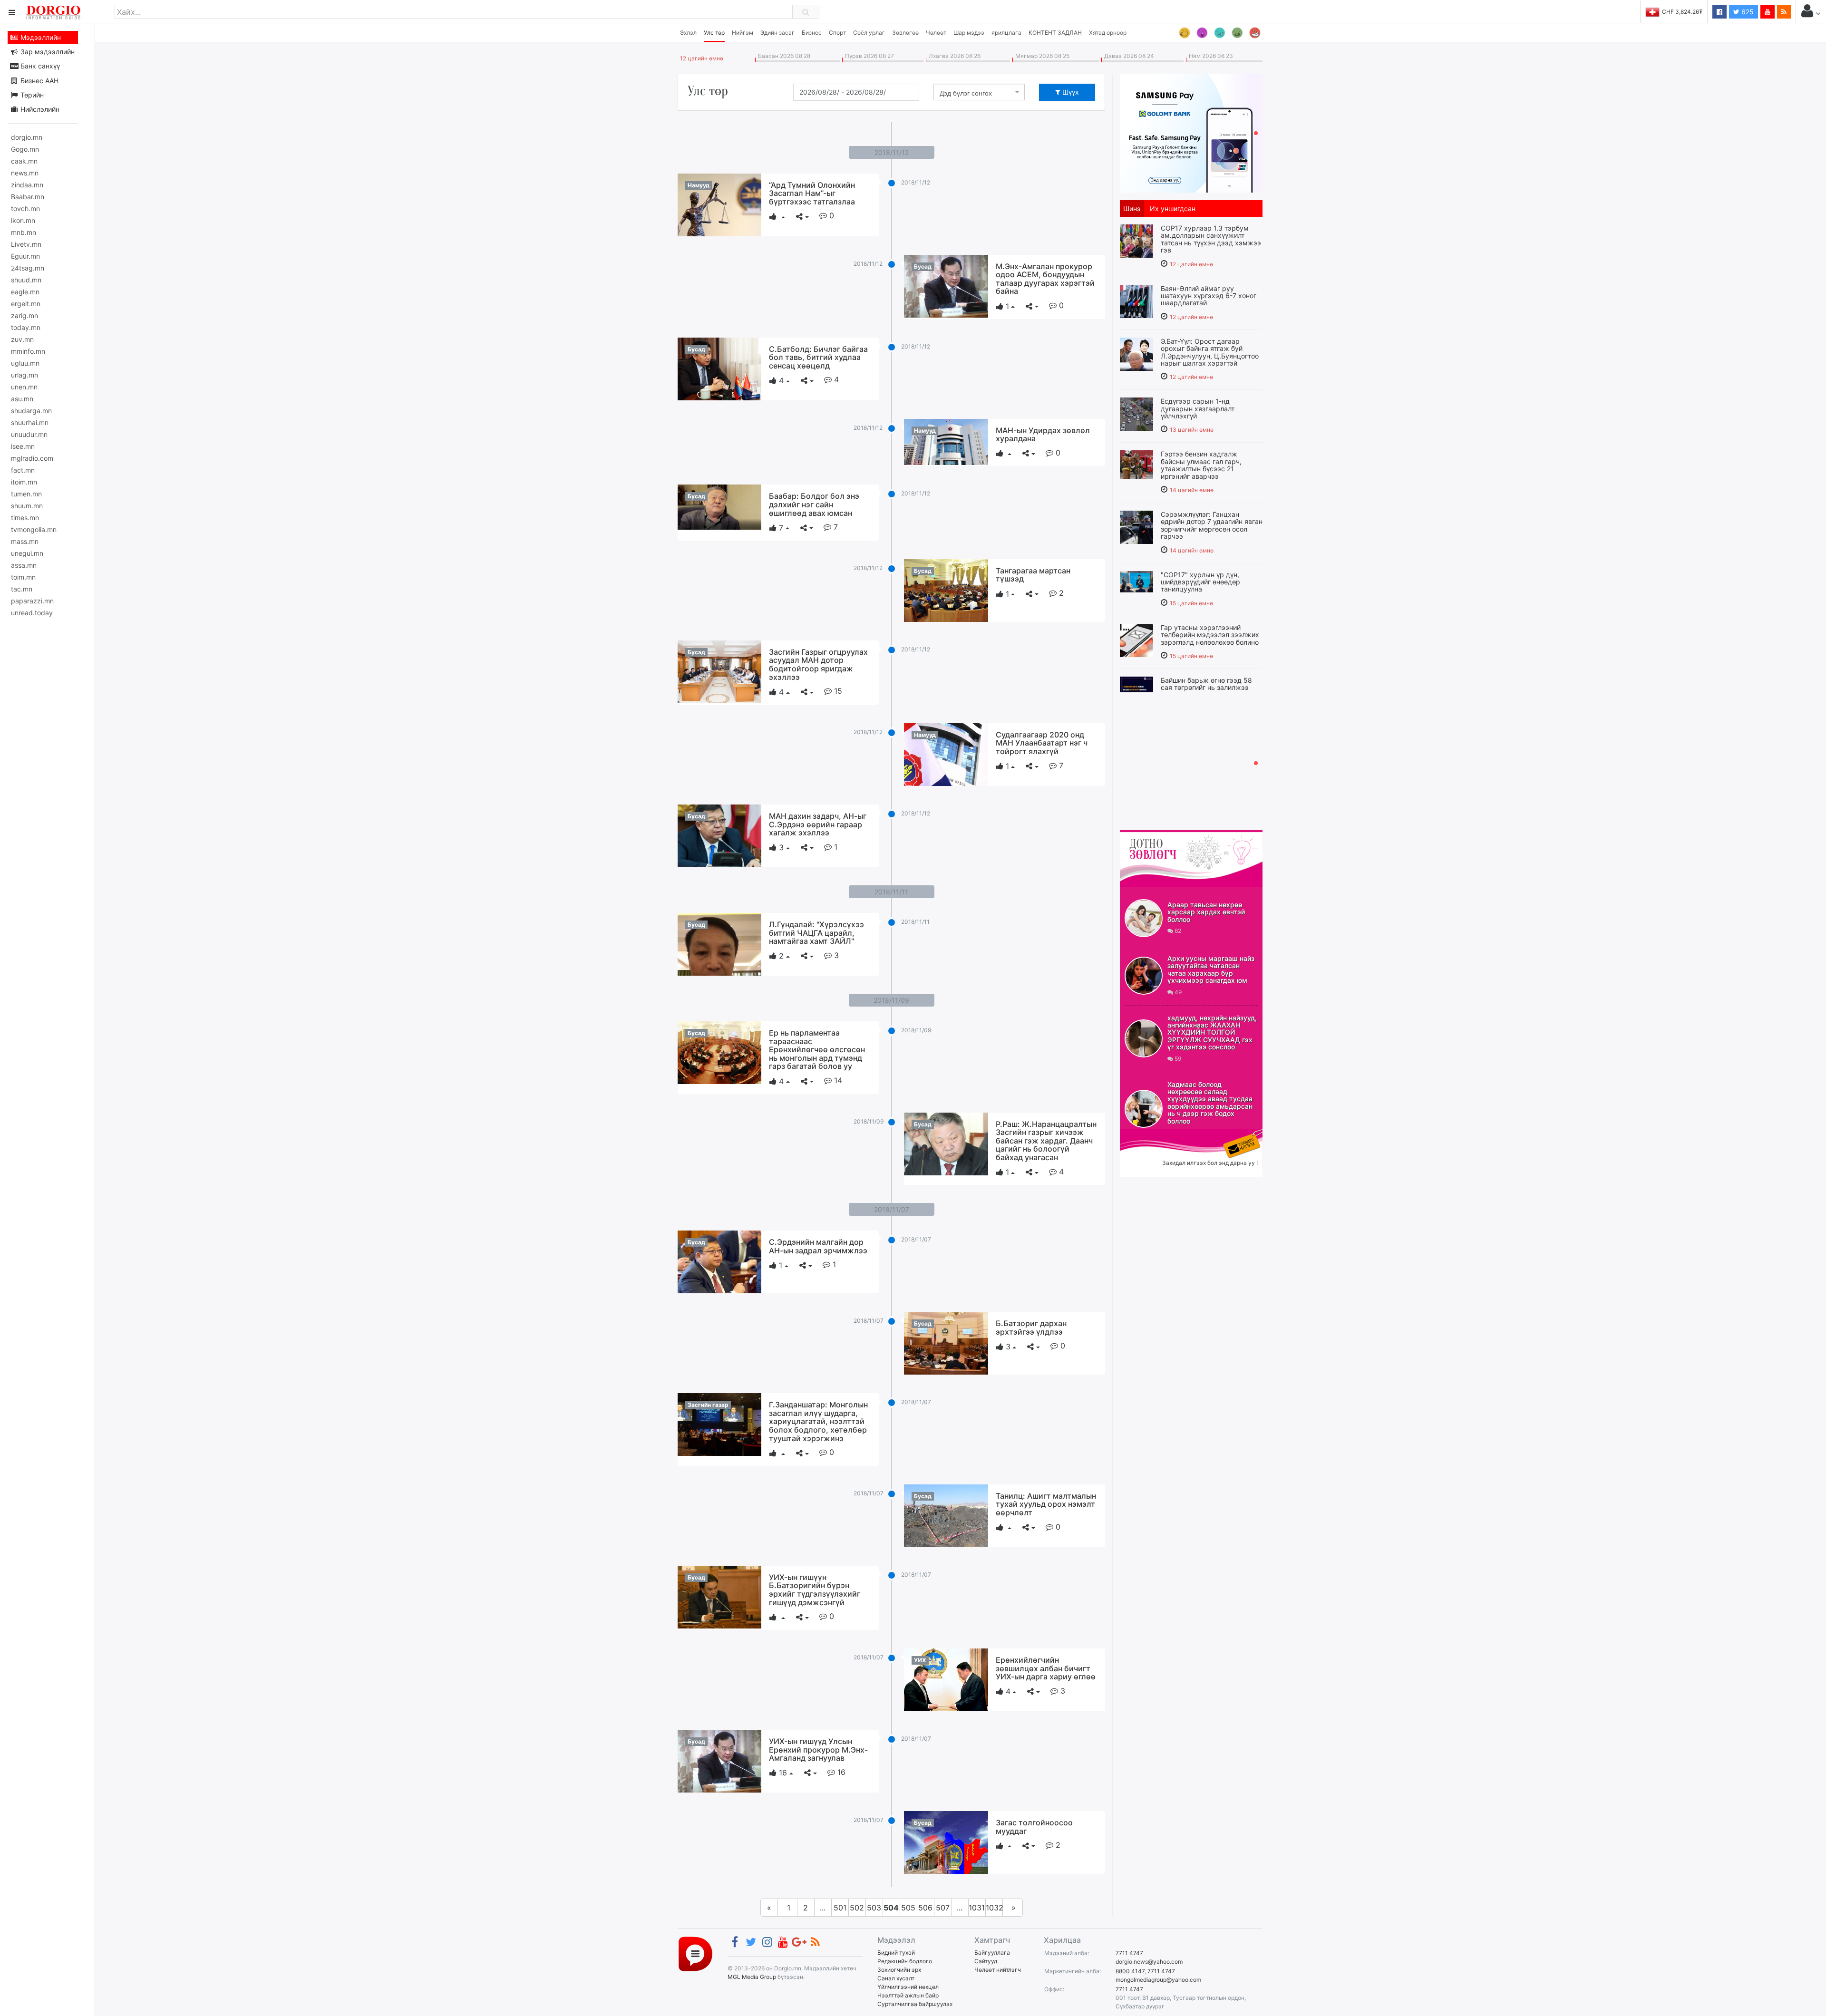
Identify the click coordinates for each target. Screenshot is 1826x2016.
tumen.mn (26, 494)
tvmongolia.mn (34, 529)
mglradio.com (32, 458)
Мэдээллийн (40, 37)
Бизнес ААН (39, 81)
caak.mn (24, 161)
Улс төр (714, 33)
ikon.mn (23, 220)
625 (1747, 12)
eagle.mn (25, 292)
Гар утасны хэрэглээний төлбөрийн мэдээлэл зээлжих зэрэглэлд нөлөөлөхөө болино (1210, 635)
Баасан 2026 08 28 (783, 56)
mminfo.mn (28, 351)
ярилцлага (1006, 33)
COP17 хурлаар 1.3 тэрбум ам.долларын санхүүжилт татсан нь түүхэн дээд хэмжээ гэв (1211, 239)
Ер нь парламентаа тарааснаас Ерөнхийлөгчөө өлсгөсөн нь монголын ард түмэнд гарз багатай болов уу (817, 1049)
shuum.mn (27, 506)
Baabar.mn (28, 197)
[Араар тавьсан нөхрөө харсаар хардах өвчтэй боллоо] (1144, 918)
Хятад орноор (1108, 33)
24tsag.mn (28, 268)
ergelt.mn (26, 304)
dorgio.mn (27, 137)
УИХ (920, 1660)
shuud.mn (26, 280)
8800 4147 (1130, 1971)
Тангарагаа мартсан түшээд (1033, 575)
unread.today (32, 613)
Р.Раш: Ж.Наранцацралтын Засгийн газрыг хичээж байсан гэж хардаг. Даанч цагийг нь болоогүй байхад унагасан (1046, 1141)
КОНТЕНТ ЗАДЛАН (1055, 33)
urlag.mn (24, 375)
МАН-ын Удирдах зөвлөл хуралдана (1043, 435)
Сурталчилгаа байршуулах (915, 2004)
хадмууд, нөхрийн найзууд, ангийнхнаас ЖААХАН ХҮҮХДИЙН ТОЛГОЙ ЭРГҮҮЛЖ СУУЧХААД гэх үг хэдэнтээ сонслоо (1212, 1032)
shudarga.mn (31, 411)
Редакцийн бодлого (905, 1961)
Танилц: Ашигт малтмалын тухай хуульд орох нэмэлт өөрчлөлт (1046, 1504)
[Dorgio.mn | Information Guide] (695, 1953)
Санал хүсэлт (896, 1978)
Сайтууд (986, 1961)
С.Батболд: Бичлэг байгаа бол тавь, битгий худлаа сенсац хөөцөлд (818, 357)
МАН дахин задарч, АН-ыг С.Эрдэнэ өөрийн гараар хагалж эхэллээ (818, 824)
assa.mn (24, 565)
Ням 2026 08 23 (1209, 56)
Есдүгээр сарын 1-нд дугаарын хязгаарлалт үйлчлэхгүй (1198, 408)
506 (925, 1908)
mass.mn (25, 541)
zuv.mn (22, 339)
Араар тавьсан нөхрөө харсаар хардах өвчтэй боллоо (1206, 912)
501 (840, 1908)
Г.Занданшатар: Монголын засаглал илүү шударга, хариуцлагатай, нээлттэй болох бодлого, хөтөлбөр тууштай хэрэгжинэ (818, 1421)
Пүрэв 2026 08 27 (868, 56)
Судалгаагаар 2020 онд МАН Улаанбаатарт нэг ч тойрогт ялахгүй (1042, 743)
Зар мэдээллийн (47, 52)
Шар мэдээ (969, 33)
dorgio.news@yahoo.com (1149, 1962)
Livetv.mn (26, 244)
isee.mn (23, 446)
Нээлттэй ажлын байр (908, 1995)
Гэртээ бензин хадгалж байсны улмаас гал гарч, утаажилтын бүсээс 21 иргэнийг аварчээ (1201, 465)
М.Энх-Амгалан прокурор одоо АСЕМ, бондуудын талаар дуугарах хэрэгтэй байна (1045, 279)
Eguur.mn (25, 256)
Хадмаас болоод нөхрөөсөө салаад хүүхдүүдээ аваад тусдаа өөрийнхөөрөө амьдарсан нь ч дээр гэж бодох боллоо (1210, 1103)
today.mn (26, 327)
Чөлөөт (936, 33)
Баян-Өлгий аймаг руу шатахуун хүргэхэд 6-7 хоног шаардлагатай (1209, 296)
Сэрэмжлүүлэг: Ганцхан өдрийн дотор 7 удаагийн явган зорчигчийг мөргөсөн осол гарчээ (1212, 525)
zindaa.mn (27, 185)
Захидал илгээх (1149, 1135)
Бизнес (812, 33)
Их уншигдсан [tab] (1173, 208)
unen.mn (24, 387)
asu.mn (22, 399)
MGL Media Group (752, 1977)
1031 (977, 1908)
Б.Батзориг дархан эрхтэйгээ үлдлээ (1031, 1328)
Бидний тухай (896, 1953)
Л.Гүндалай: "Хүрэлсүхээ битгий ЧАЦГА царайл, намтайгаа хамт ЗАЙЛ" (816, 933)
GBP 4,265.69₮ (1682, 12)
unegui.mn (27, 553)
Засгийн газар (708, 1405)
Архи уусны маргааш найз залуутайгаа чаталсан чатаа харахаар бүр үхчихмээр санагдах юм (1211, 969)
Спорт (837, 33)
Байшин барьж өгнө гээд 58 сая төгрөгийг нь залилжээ (1206, 684)
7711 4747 (1129, 1953)
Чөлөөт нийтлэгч (998, 1970)
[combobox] (979, 92)
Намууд (699, 185)
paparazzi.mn (32, 601)
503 (874, 1908)
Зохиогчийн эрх (899, 1970)
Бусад (923, 267)
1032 (994, 1908)
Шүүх (1070, 92)
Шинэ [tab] (1132, 208)
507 (943, 1908)
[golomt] (1191, 132)
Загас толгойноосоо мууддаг (1034, 1827)
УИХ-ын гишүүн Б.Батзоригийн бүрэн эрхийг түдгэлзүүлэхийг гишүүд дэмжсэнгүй (815, 1590)
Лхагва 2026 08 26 (953, 56)
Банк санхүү (39, 66)
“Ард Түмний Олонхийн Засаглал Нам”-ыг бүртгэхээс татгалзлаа (812, 193)
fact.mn (23, 470)
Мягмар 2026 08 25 (1041, 56)
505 (908, 1908)
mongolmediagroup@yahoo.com (1158, 1980)
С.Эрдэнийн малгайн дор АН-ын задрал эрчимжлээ (818, 1246)
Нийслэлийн (39, 109)
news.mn (25, 173)
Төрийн (31, 95)
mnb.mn (24, 232)
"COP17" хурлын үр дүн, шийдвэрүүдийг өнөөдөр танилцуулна (1200, 582)
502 (857, 1908)
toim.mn (23, 577)
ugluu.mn (25, 363)
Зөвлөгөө (905, 33)
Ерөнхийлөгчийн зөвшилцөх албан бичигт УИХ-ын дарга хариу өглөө (1046, 1668)
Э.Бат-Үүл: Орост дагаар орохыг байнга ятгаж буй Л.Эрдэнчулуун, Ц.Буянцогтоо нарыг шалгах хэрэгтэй (1210, 352)
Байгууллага (992, 1953)
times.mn (25, 518)
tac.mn (22, 589)
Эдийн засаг (777, 33)
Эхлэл (688, 33)
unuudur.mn (29, 434)
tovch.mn (25, 208)
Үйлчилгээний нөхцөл (908, 1987)
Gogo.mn (25, 149)
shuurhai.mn (30, 422)
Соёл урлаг (869, 33)
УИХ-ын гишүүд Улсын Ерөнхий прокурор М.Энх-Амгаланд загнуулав (818, 1749)
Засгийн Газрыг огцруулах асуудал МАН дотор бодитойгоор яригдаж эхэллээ (818, 664)
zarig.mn (24, 315)
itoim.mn (24, 482)
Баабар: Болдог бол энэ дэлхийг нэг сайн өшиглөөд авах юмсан (814, 504)
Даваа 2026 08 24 (1128, 56)
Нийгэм (743, 33)
